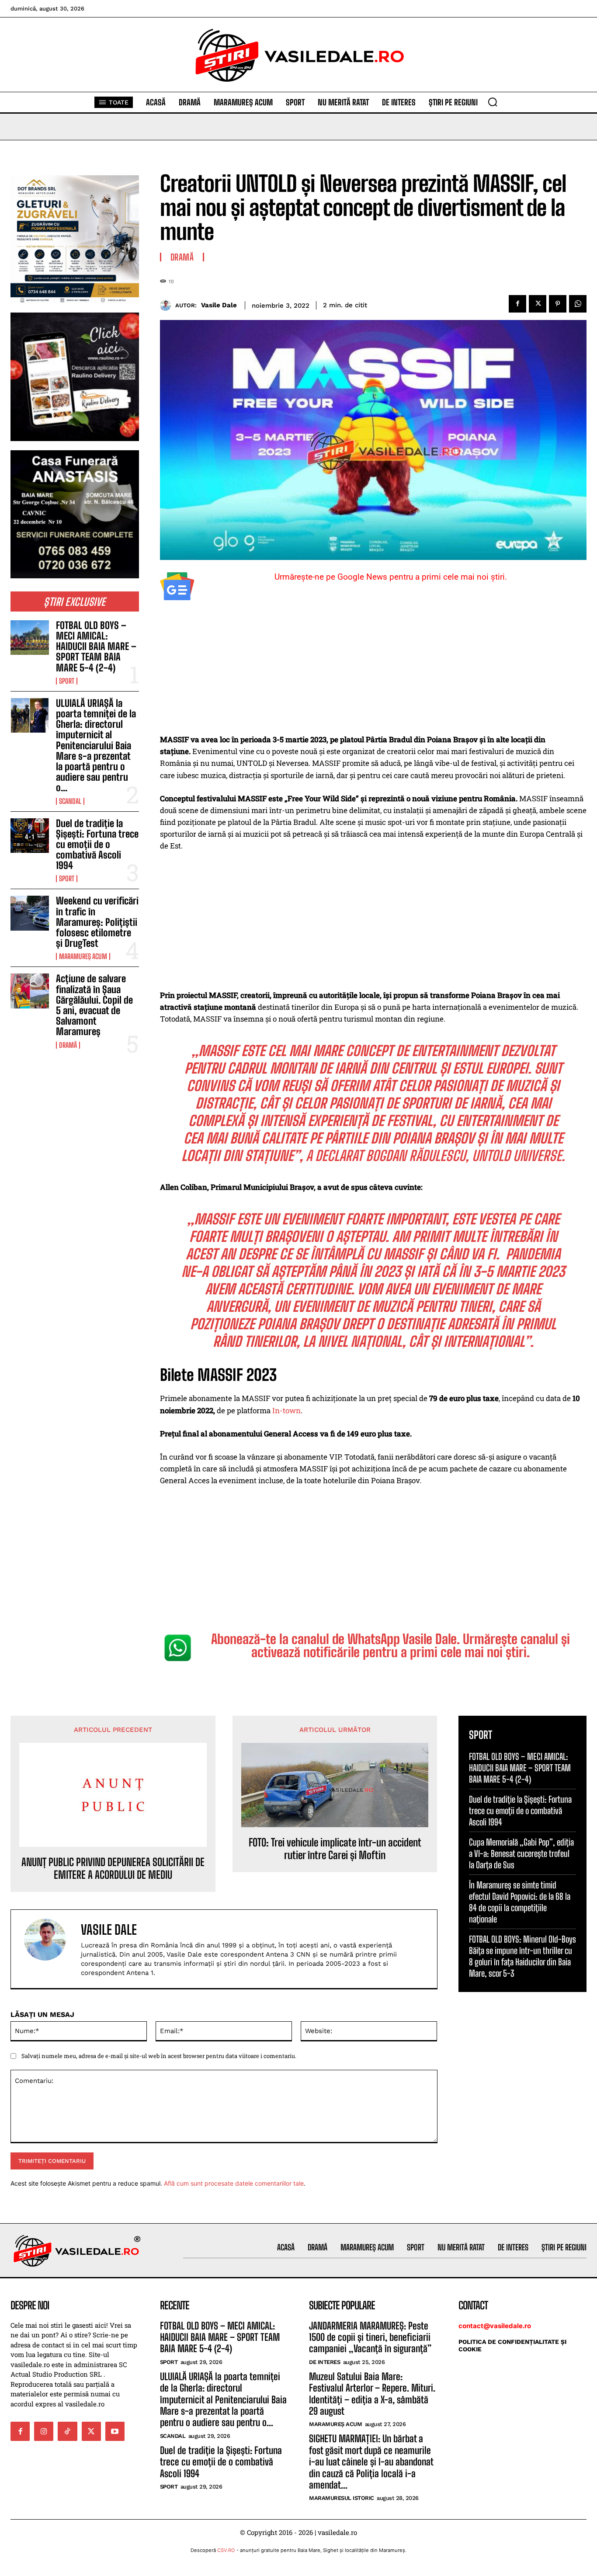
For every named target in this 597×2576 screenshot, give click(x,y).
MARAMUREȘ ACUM (83, 956)
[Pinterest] (558, 304)
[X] (538, 304)
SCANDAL (70, 801)
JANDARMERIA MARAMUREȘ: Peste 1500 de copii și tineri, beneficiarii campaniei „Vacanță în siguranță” (370, 2337)
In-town (286, 1410)
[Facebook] (517, 304)
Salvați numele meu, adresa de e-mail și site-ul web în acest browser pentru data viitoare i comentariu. (159, 2056)
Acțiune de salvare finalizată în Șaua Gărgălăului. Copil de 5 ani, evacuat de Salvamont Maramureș (94, 1005)
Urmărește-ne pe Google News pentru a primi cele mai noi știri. (391, 577)
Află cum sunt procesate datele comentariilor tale (234, 2183)
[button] (493, 102)
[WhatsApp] (578, 304)
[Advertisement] (373, 669)
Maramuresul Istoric (342, 2498)
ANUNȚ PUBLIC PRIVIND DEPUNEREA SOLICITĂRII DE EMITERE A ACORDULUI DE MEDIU (113, 1869)
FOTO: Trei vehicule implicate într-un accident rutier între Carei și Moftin (335, 1849)
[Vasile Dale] (168, 305)
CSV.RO (226, 2550)
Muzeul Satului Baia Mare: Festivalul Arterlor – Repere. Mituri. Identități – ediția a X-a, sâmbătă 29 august (372, 2394)
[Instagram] (44, 2431)
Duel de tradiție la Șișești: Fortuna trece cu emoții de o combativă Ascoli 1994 (97, 845)
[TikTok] (67, 2431)
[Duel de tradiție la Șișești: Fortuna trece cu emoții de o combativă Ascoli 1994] (30, 836)
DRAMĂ (68, 1045)
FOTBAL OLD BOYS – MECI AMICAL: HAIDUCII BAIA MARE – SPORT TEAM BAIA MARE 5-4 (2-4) (96, 647)
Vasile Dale (219, 305)
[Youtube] (115, 2431)
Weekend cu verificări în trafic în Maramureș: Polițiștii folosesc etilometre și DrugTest (97, 922)
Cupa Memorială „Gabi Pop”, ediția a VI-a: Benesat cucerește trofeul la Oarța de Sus (521, 1853)
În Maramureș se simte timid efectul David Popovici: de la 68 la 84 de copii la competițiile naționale (520, 1902)
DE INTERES (325, 2362)
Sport (67, 681)
